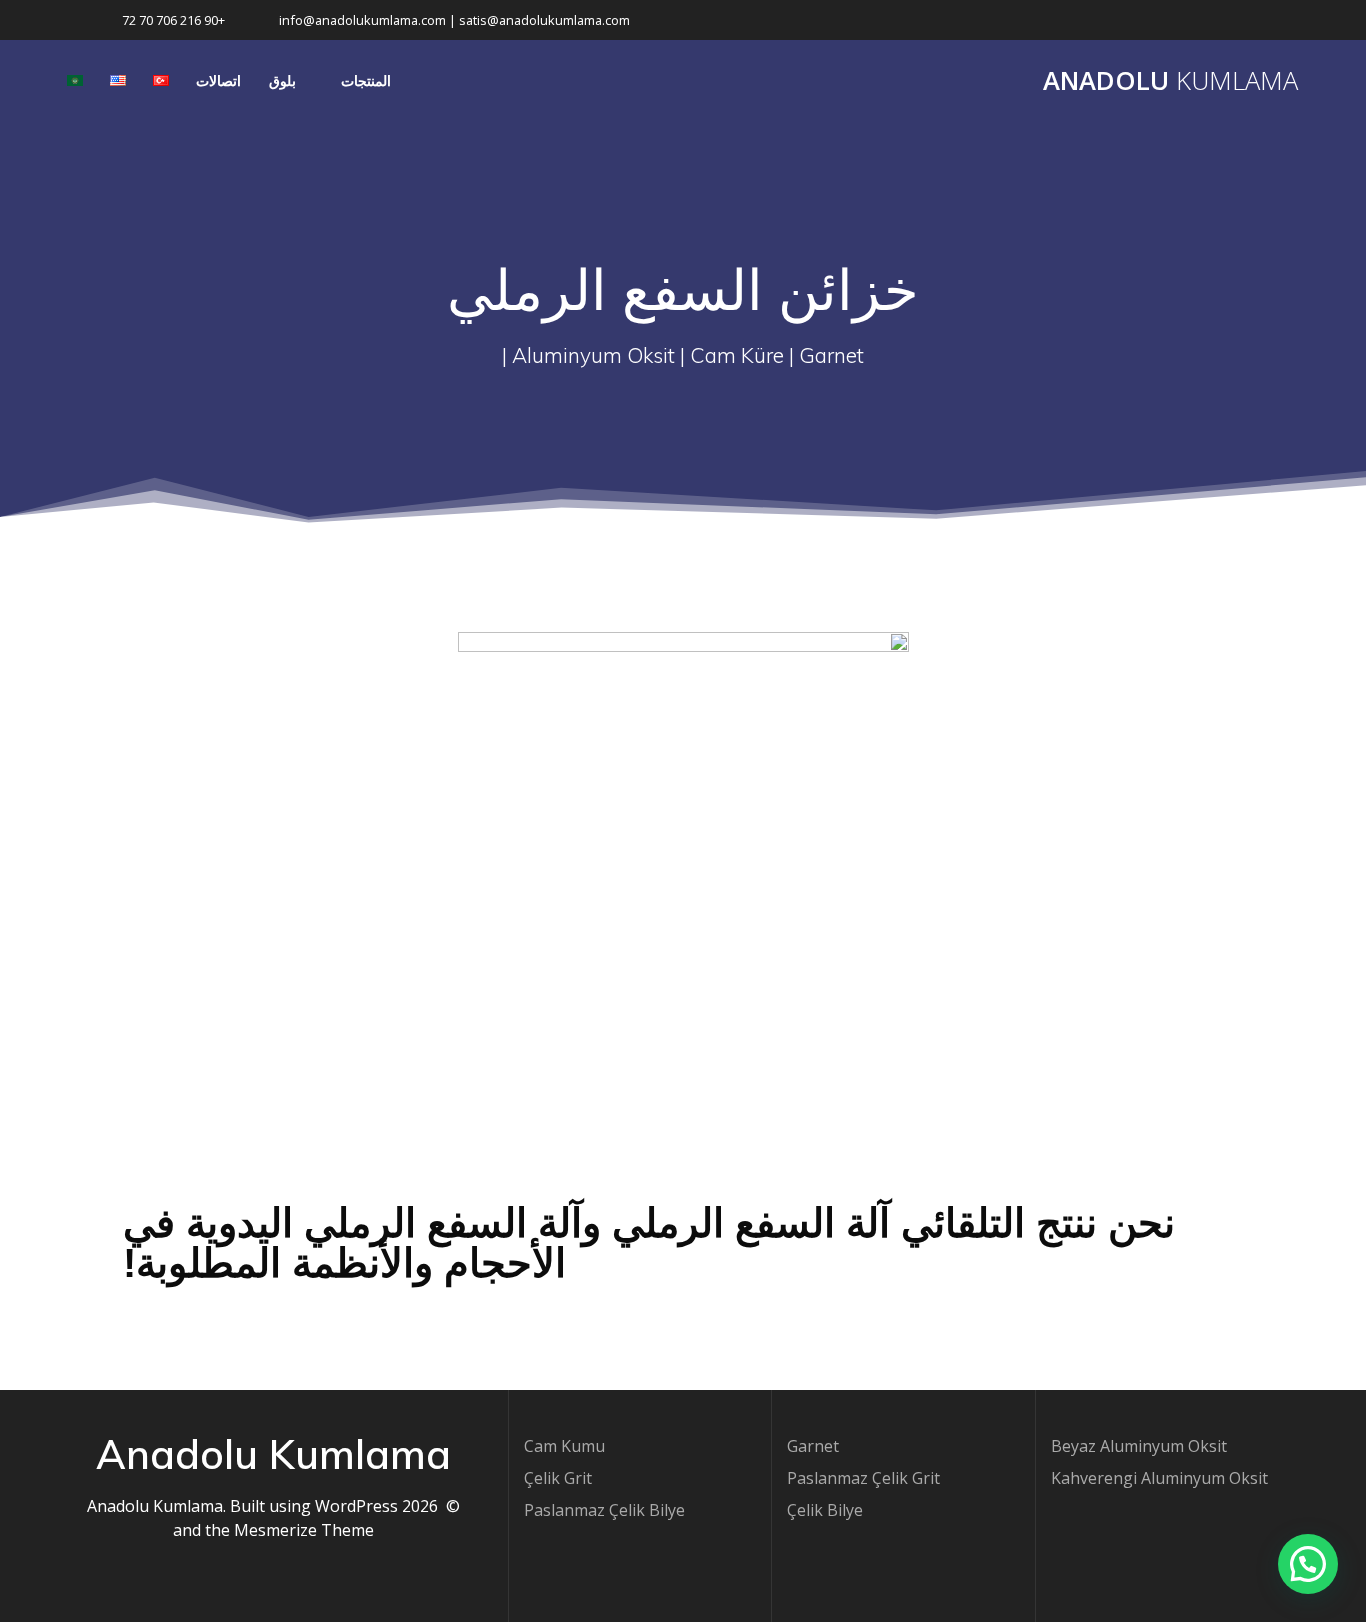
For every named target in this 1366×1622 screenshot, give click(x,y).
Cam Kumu (564, 1446)
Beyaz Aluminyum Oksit (1139, 1446)
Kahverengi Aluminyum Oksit (1159, 1478)
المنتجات (366, 80)
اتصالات (218, 80)
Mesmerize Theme (304, 1530)
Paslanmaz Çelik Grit (863, 1478)
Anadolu (1170, 81)
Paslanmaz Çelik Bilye (604, 1510)
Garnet (813, 1446)
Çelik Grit (558, 1478)
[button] (1308, 1564)
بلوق (282, 80)
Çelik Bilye (825, 1510)
